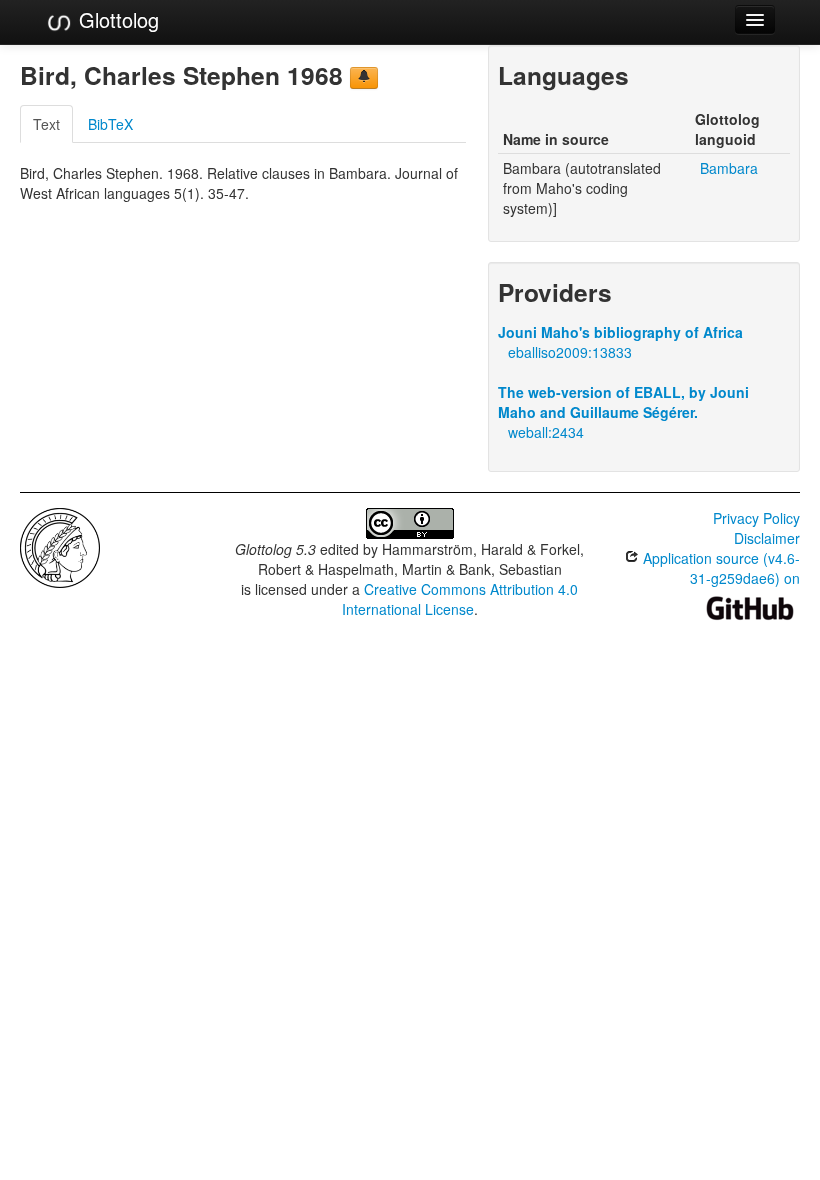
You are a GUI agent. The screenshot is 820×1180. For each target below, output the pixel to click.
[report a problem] (364, 78)
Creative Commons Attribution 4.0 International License (460, 599)
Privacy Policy (756, 518)
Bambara (729, 168)
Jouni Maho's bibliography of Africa (620, 332)
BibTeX (110, 124)
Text (46, 124)
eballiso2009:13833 (570, 352)
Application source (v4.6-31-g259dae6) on (719, 568)
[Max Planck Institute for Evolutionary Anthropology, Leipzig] (60, 546)
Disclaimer (767, 538)
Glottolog (116, 19)
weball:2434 (546, 432)
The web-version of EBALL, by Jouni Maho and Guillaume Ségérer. (623, 402)
